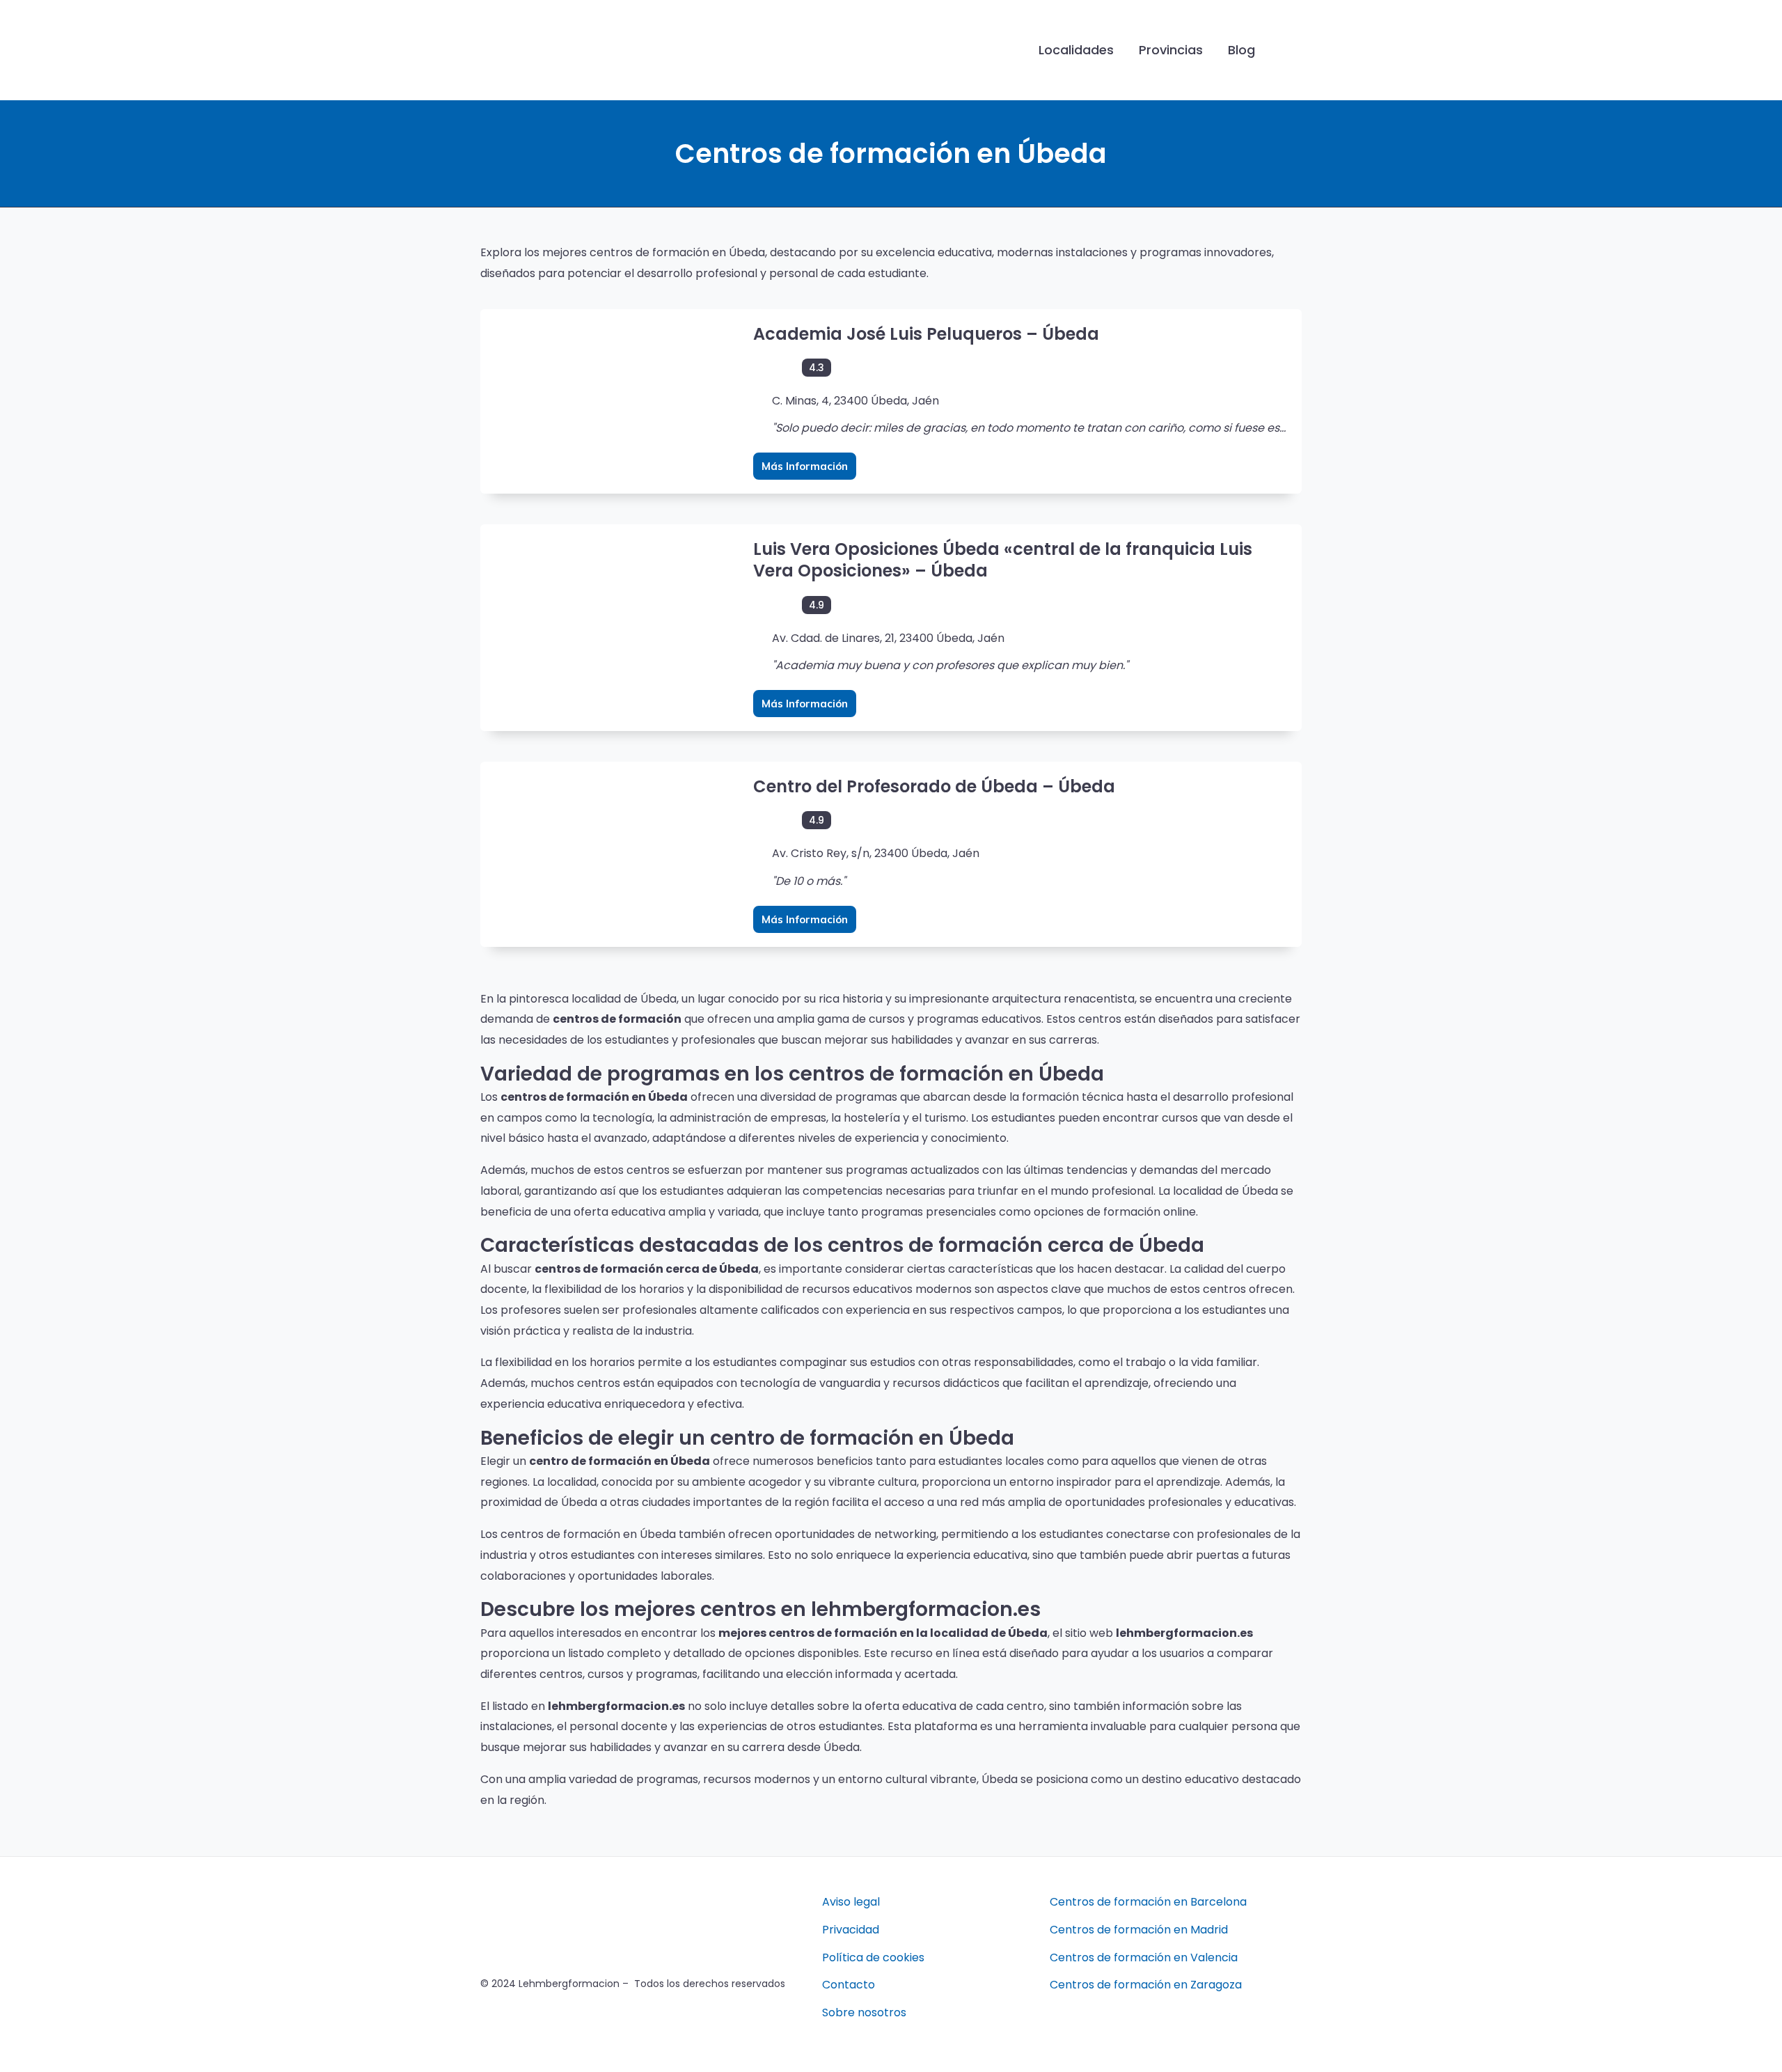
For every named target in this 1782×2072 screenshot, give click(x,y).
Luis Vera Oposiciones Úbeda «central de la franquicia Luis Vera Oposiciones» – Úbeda (1003, 560)
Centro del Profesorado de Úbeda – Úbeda (934, 786)
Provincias (1171, 50)
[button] (1290, 50)
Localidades (1076, 50)
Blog (1241, 50)
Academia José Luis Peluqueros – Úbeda (926, 334)
